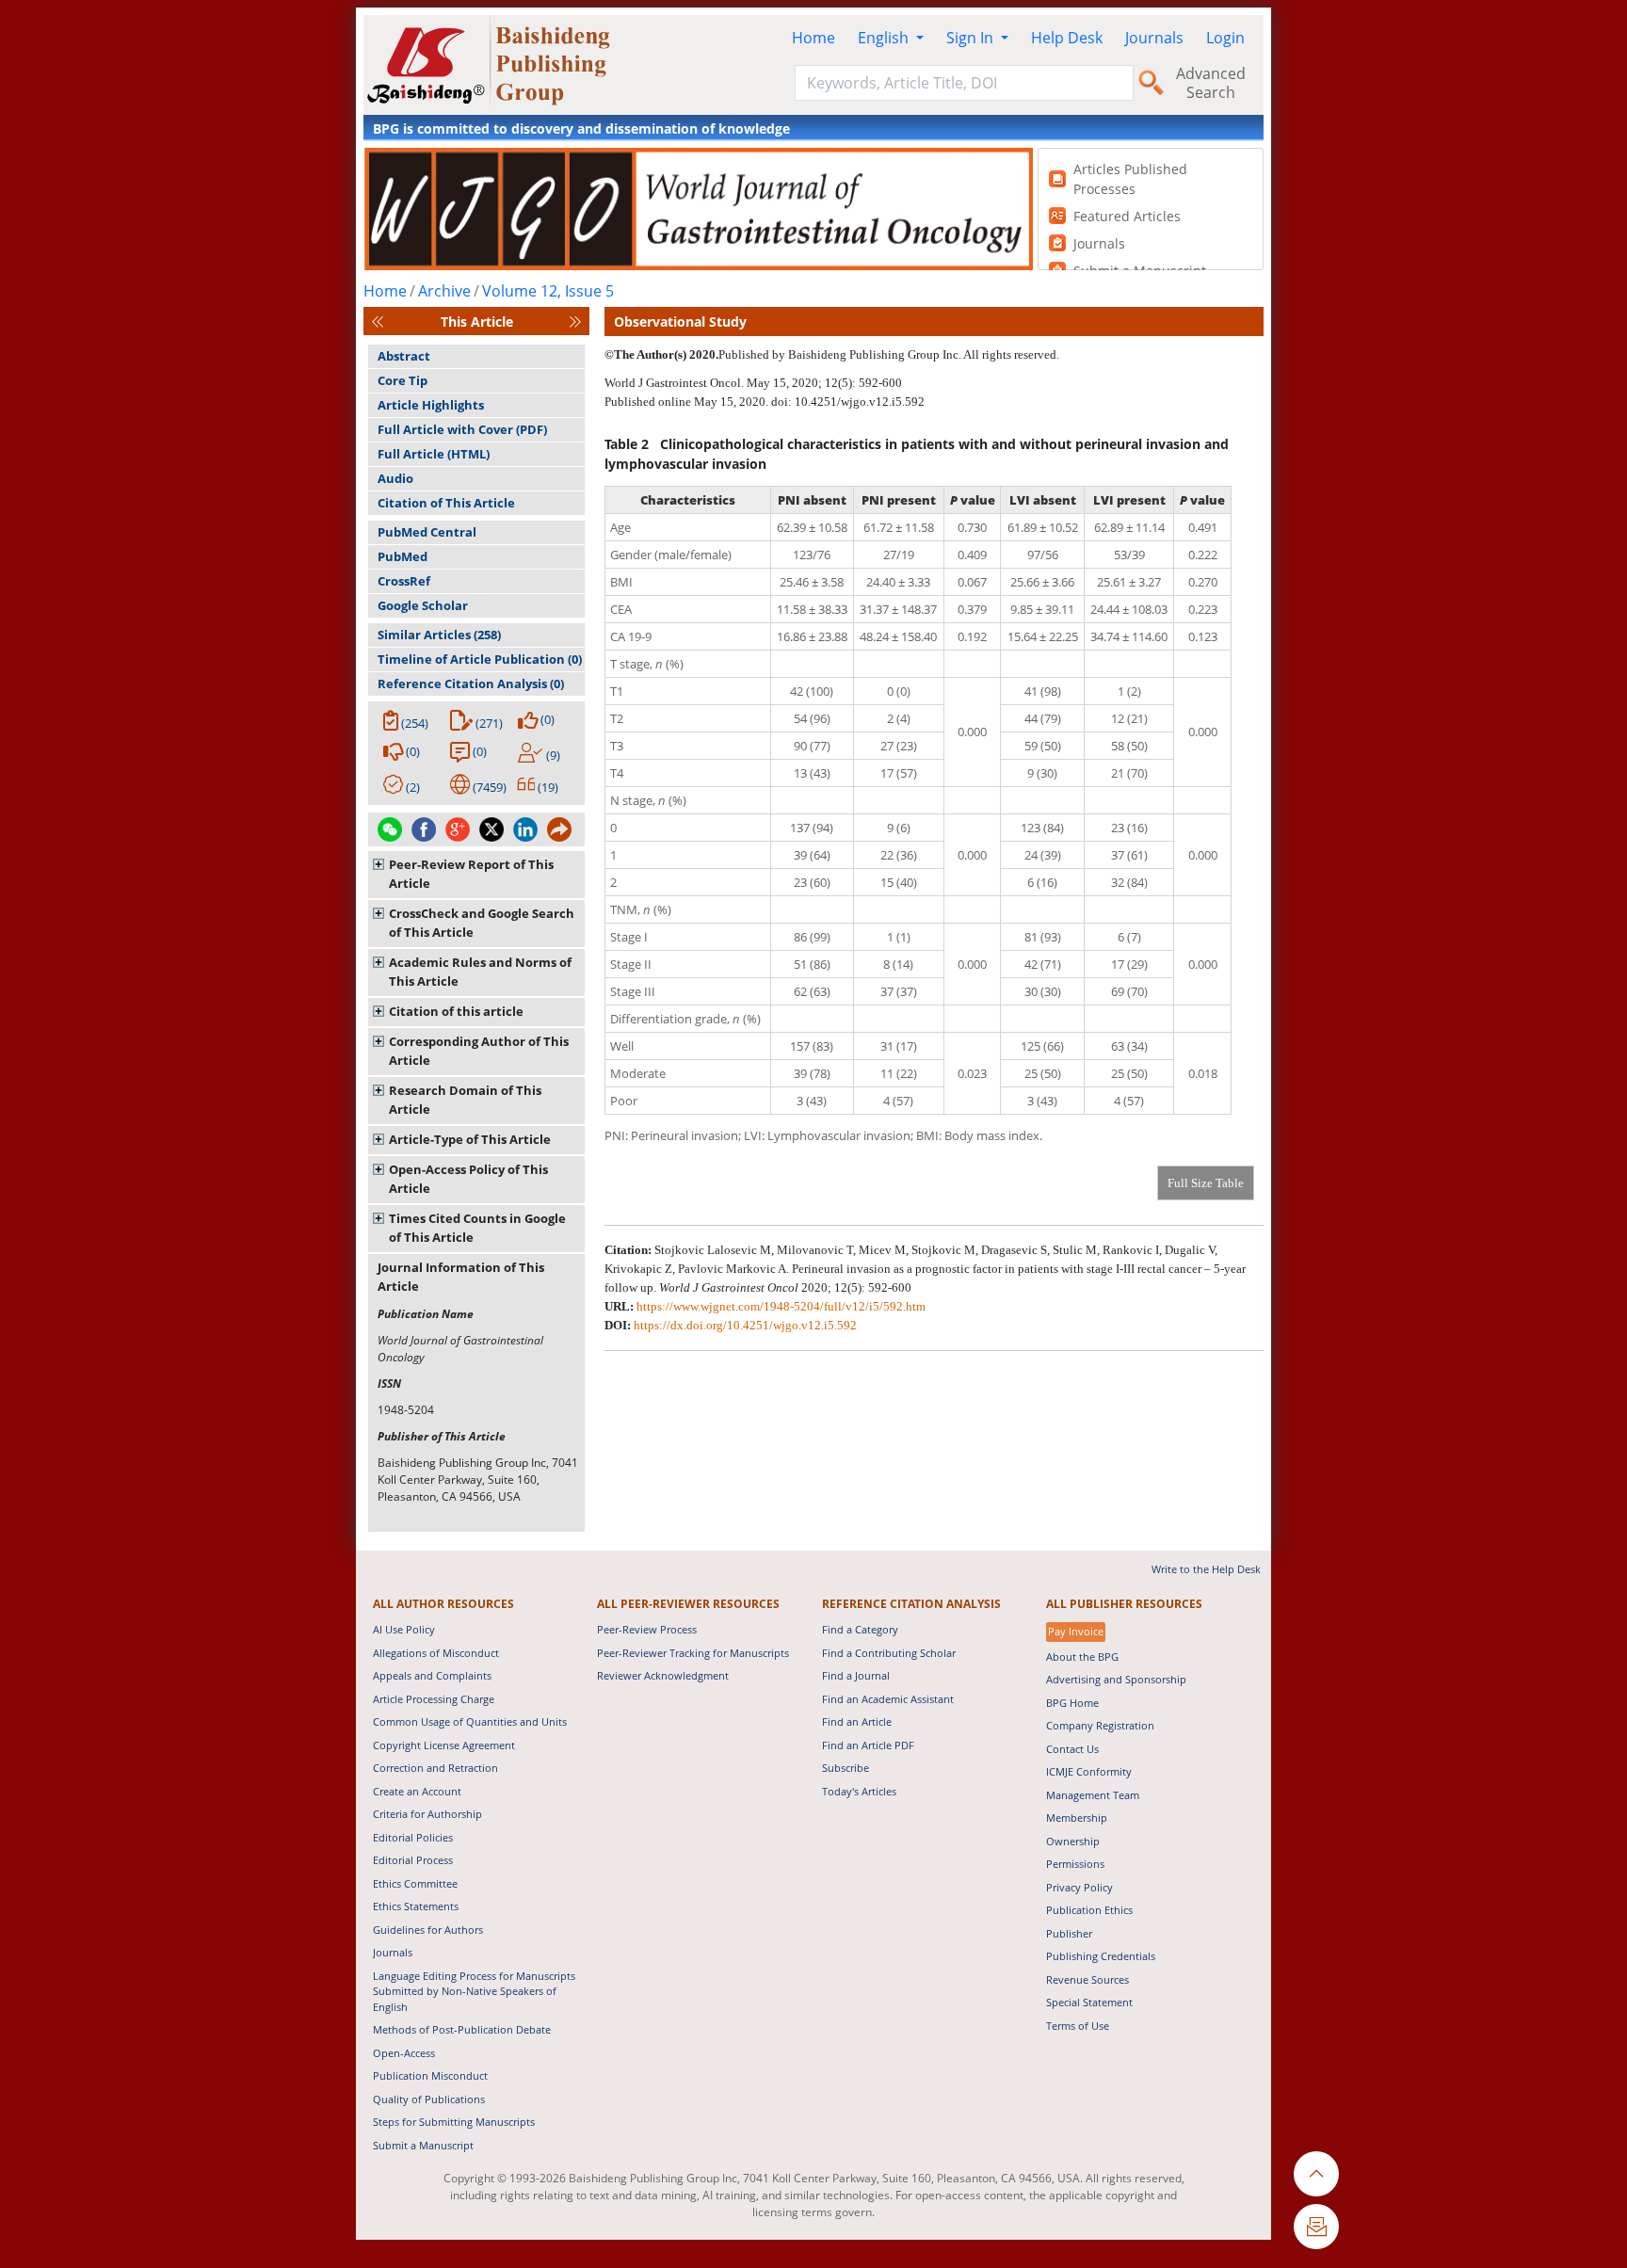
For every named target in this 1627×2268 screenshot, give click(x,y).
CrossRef (404, 581)
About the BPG (1082, 1657)
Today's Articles (859, 1791)
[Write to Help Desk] (1316, 2227)
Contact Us (1072, 1749)
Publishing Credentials (1101, 1956)
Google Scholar (423, 605)
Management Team (1093, 1795)
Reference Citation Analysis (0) (471, 684)
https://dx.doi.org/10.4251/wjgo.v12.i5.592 (745, 1325)
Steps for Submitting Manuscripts (454, 2122)
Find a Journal (856, 1675)
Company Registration (1100, 1725)
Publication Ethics (1089, 1910)
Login (1225, 38)
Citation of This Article (446, 503)
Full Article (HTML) (434, 454)
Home (813, 38)
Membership (1077, 1818)
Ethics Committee (415, 1883)
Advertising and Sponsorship (1116, 1679)
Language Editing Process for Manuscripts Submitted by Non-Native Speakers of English (474, 1991)
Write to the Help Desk (1206, 1569)
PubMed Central (427, 532)
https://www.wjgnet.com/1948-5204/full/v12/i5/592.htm (781, 1306)
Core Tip (403, 380)
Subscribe (846, 1768)
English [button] (885, 38)
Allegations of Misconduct (436, 1653)
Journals (1154, 38)
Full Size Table (1206, 1183)
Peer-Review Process (647, 1629)
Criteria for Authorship (427, 1814)
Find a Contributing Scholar (889, 1653)
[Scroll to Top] (1316, 2174)
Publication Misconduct (430, 2075)
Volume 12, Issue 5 (548, 291)
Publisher (1069, 1933)
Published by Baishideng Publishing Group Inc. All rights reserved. (889, 354)
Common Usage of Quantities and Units (470, 1721)
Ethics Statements (416, 1906)
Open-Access (404, 2053)
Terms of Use (1078, 2026)
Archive (444, 291)
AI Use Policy (404, 1629)
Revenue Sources (1087, 1979)
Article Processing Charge (434, 1699)
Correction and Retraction (435, 1768)
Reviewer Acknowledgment (663, 1675)
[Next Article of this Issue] (575, 322)
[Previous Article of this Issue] (378, 322)
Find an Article (857, 1721)
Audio (395, 478)
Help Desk (1067, 38)
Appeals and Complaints (432, 1675)
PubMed (403, 556)
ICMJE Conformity (1089, 1771)
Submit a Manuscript (423, 2145)
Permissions (1075, 1864)
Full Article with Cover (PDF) (462, 429)
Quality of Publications (429, 2099)
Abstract (404, 356)
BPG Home (1072, 1703)
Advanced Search (1211, 83)
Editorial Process (413, 1860)
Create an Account (417, 1791)
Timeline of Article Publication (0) (480, 659)
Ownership (1073, 1841)
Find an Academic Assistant (888, 1699)
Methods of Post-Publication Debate (462, 2029)
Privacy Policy (1079, 1887)
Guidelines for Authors (428, 1930)
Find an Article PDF (868, 1745)
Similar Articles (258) (439, 635)
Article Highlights (431, 405)
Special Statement (1089, 2002)
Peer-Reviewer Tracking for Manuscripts (693, 1653)
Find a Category (860, 1629)
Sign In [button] (972, 38)
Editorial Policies (413, 1837)
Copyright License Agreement (444, 1745)
